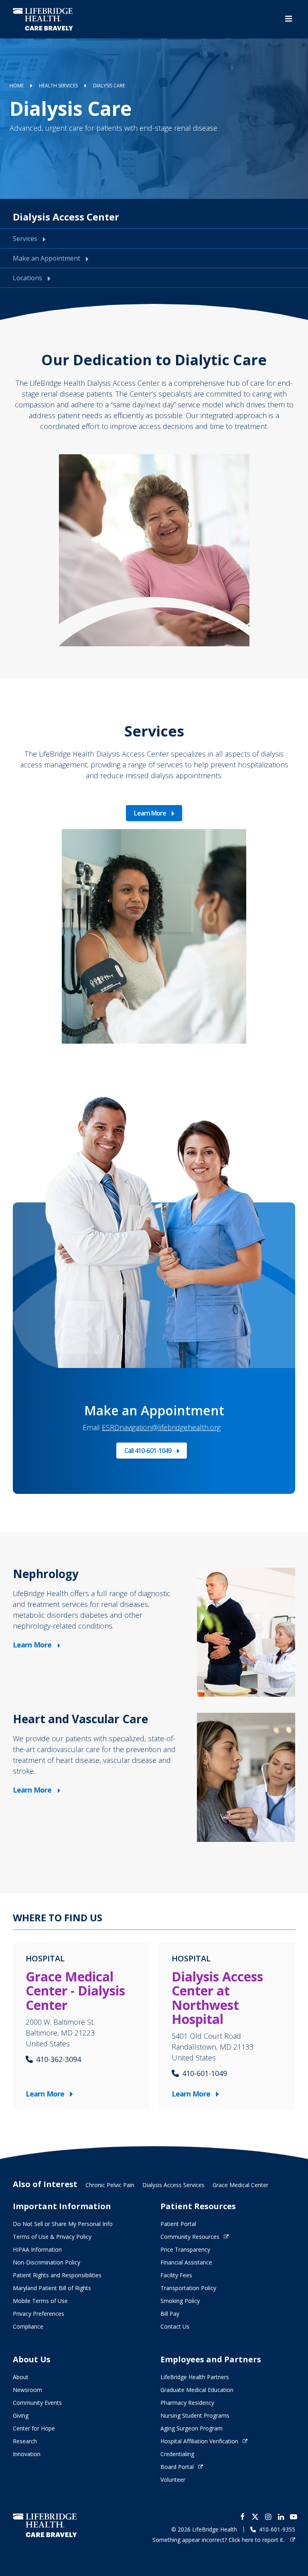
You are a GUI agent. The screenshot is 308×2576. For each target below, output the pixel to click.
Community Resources (190, 2237)
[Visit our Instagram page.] (268, 2517)
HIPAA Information (37, 2249)
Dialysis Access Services (173, 2185)
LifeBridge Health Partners (195, 2377)
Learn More (150, 813)
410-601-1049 (205, 2073)
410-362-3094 (59, 2059)
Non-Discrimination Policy (47, 2262)
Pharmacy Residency (187, 2403)
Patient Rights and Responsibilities (57, 2275)
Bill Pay (170, 2314)
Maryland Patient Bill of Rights (52, 2288)
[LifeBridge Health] (45, 2525)
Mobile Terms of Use (40, 2301)
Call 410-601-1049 (148, 1451)
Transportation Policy (188, 2288)
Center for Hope (34, 2428)
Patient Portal (178, 2224)
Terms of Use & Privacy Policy (52, 2237)
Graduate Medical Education (197, 2390)
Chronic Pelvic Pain (110, 2185)
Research (25, 2441)
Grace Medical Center (240, 2185)
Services (26, 239)
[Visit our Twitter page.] (255, 2517)
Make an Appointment (47, 258)
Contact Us (175, 2326)
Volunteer (173, 2480)
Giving (21, 2415)
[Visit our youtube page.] (294, 2517)
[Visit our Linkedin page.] (281, 2517)
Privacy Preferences (38, 2314)
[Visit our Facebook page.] (242, 2517)
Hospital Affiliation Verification (199, 2441)
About (21, 2377)
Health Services (58, 86)
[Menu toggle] (289, 19)
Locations (28, 278)
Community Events (37, 2403)
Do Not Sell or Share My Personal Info (63, 2224)
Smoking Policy (180, 2301)
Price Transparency (185, 2249)
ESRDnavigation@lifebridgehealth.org (161, 1427)
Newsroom (27, 2390)
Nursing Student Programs (195, 2415)
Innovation (27, 2454)
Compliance (28, 2326)
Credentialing (177, 2454)
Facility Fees (176, 2275)
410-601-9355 (277, 2529)
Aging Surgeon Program (191, 2428)
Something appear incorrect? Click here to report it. (219, 2540)
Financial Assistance (186, 2262)
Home (17, 86)
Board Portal (177, 2467)
